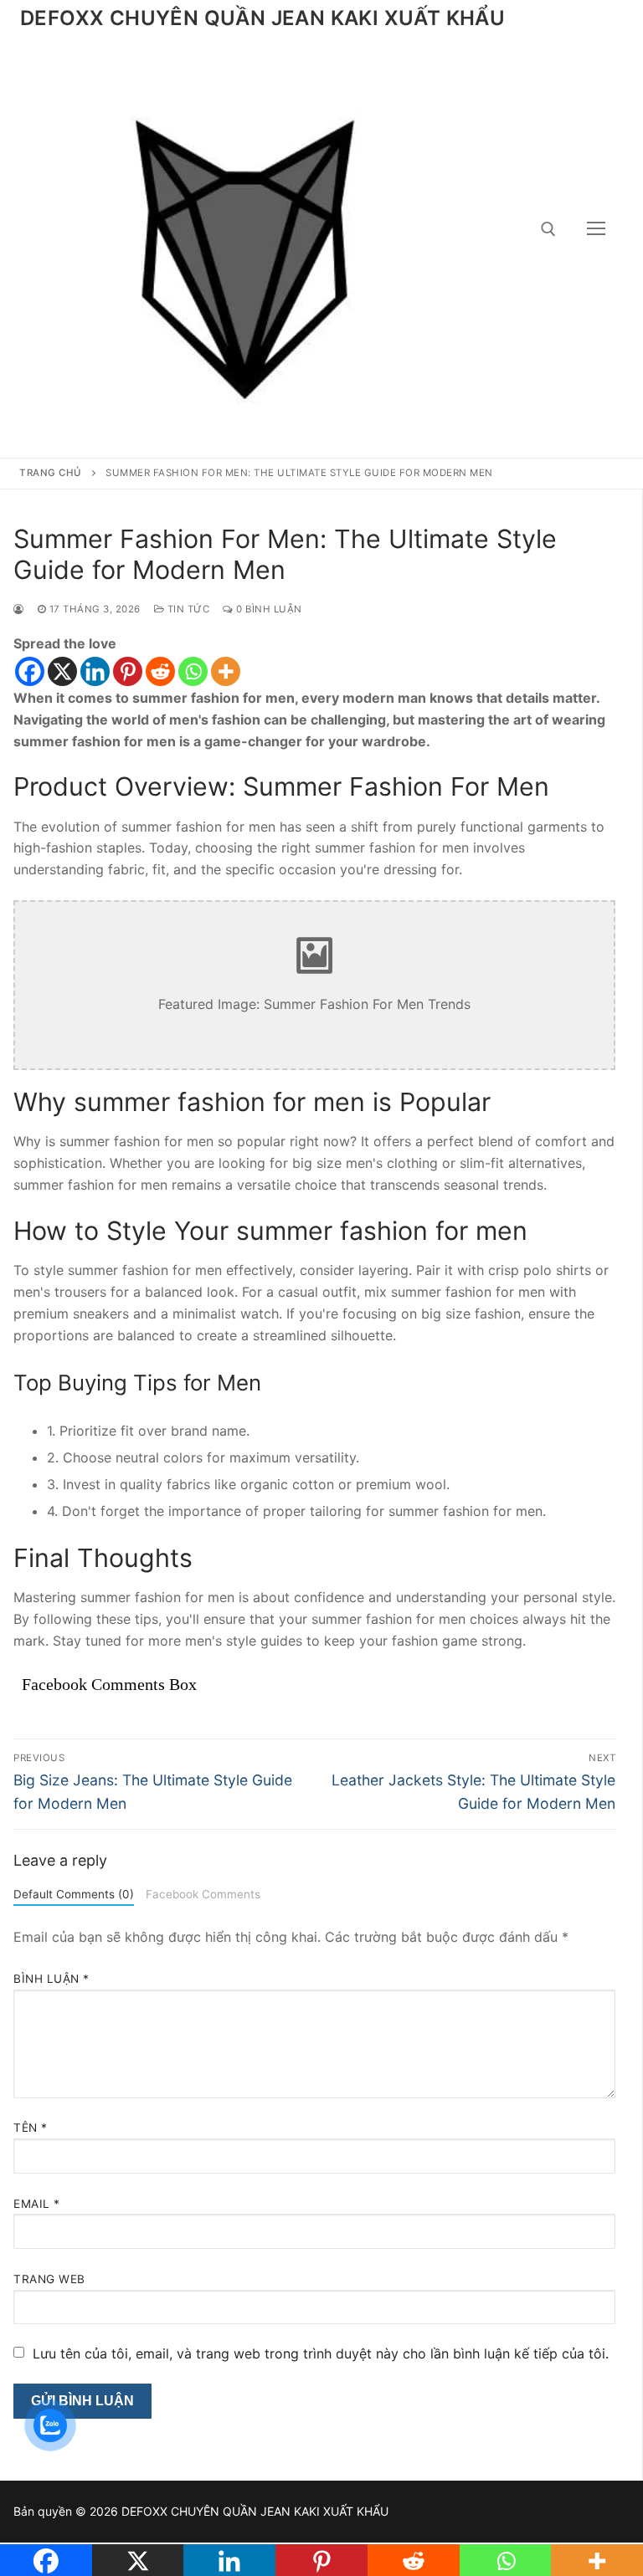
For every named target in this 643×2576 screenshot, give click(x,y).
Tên (31, 2128)
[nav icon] (596, 229)
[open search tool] (548, 229)
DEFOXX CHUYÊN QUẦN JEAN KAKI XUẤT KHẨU (262, 18)
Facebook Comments (203, 1894)
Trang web (49, 2279)
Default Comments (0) (74, 1894)
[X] (62, 671)
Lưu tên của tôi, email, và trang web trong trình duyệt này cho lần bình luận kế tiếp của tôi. (321, 2353)
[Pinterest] (128, 671)
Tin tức (187, 609)
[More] (226, 671)
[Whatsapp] (193, 671)
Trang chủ (51, 473)
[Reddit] (160, 671)
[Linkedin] (95, 671)
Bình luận (51, 1979)
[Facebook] (30, 671)
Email (37, 2204)
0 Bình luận (268, 609)
